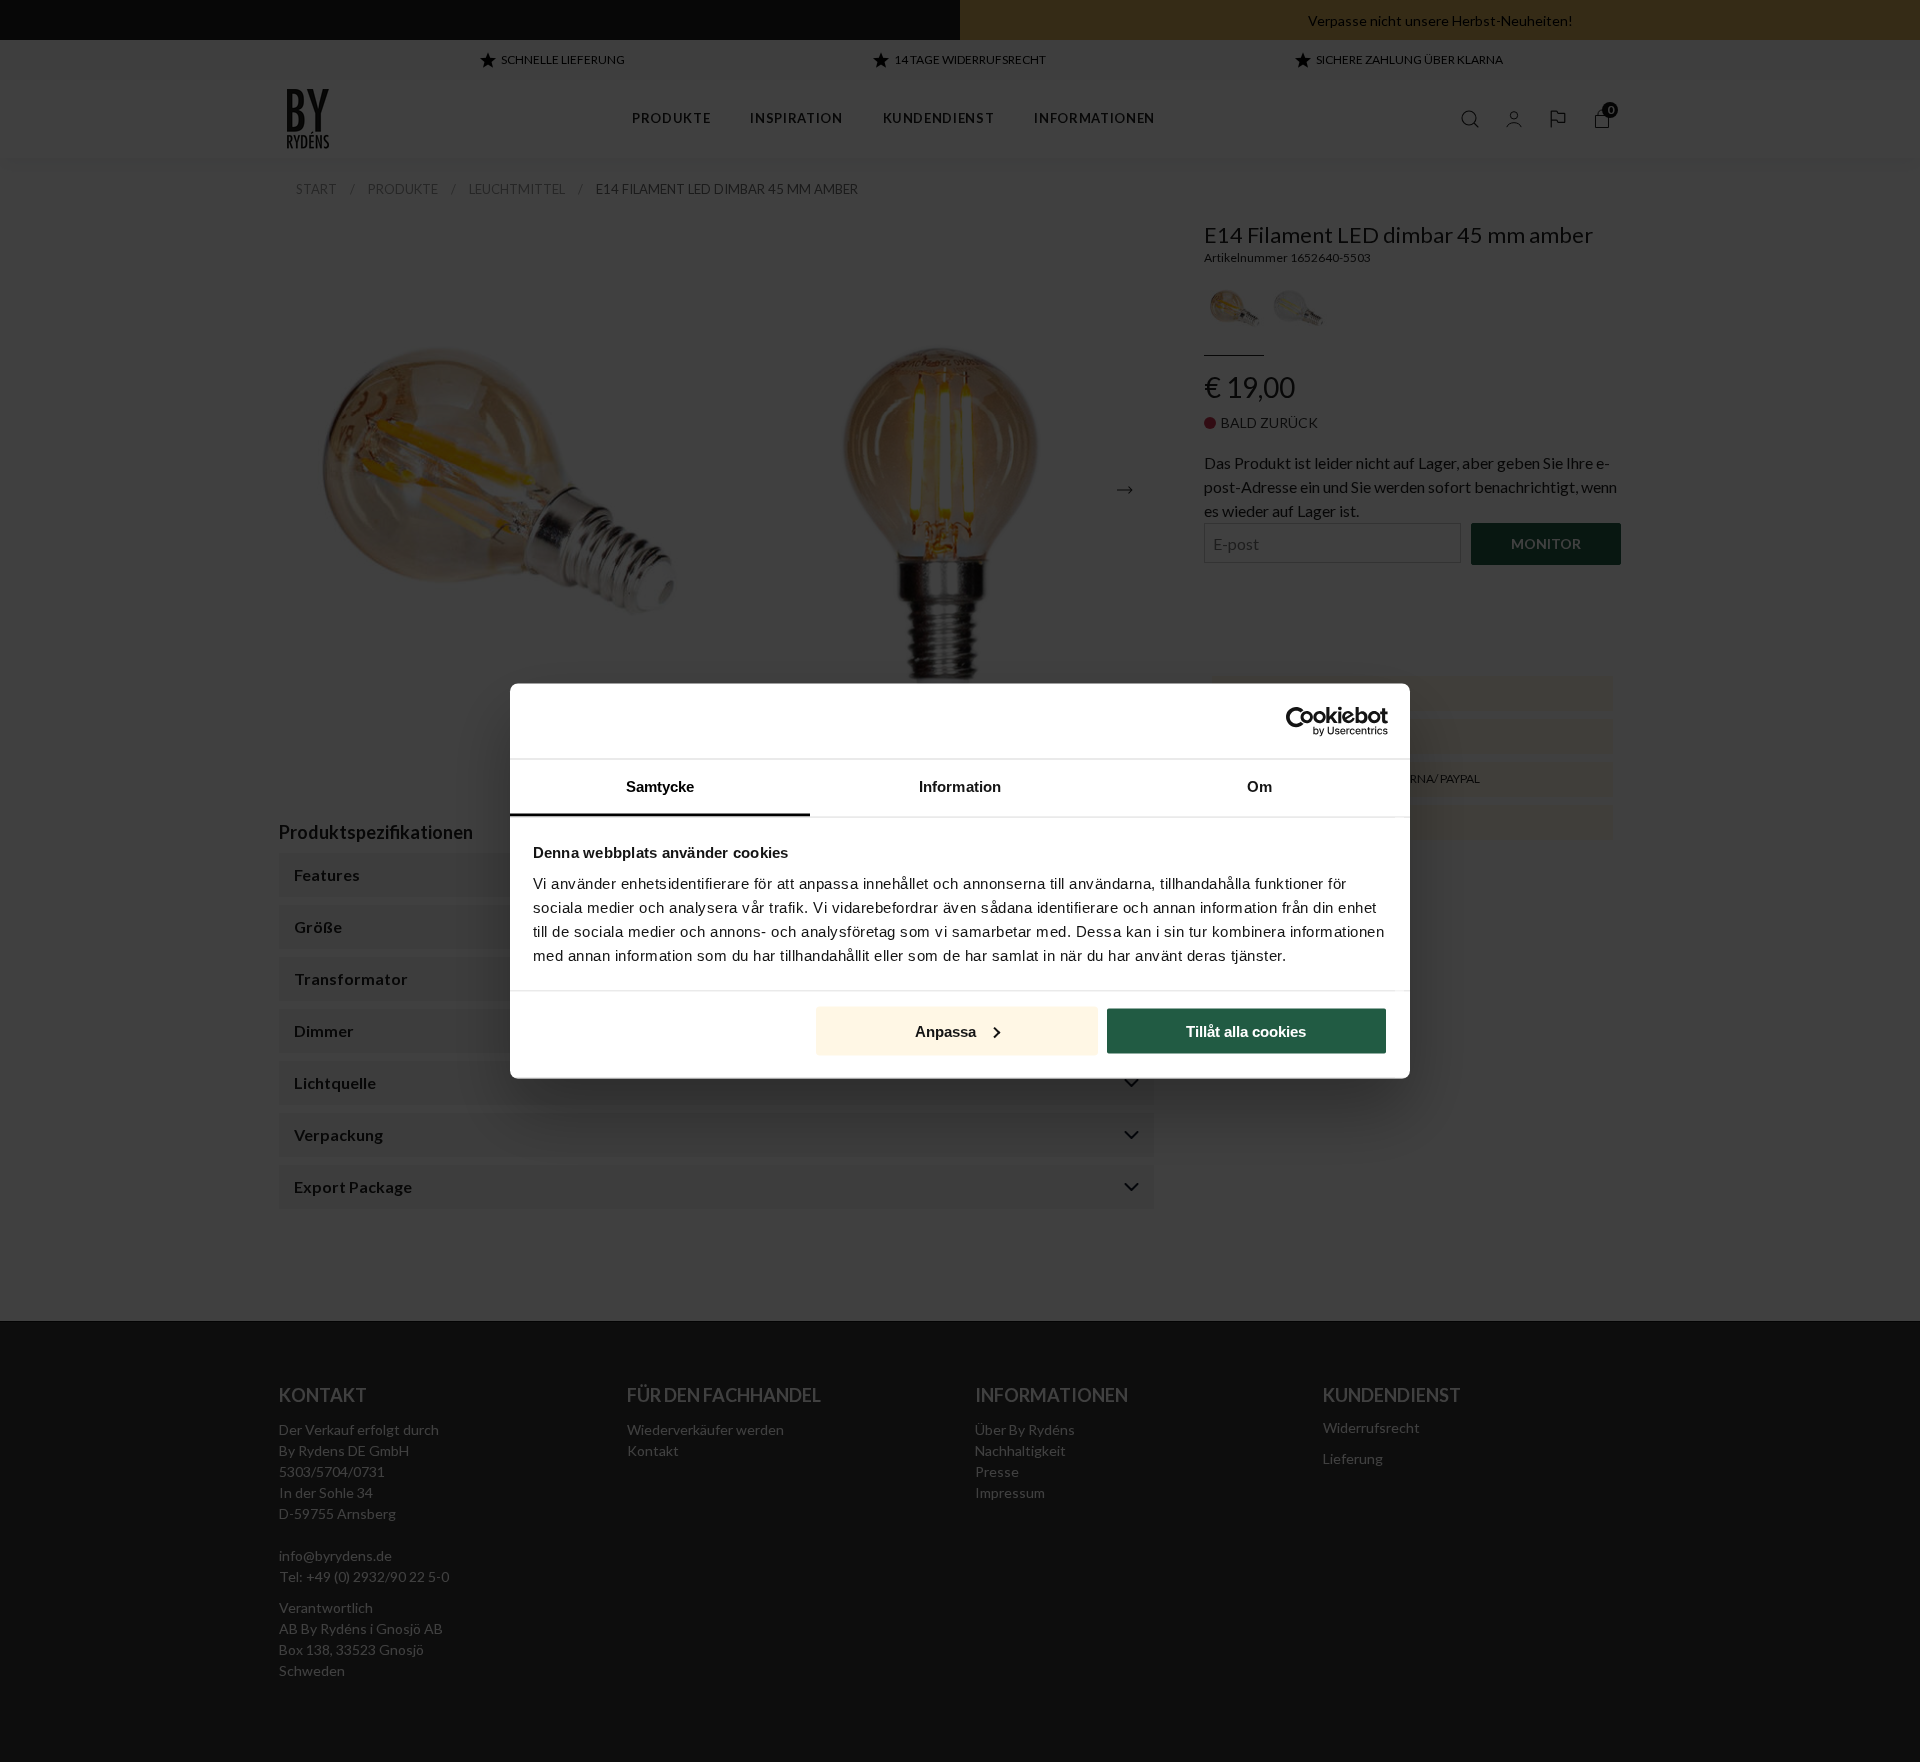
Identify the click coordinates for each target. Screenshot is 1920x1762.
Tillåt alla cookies (1246, 1030)
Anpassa (945, 1030)
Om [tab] (1259, 786)
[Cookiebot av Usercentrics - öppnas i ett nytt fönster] (1300, 721)
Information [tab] (960, 786)
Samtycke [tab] (660, 786)
